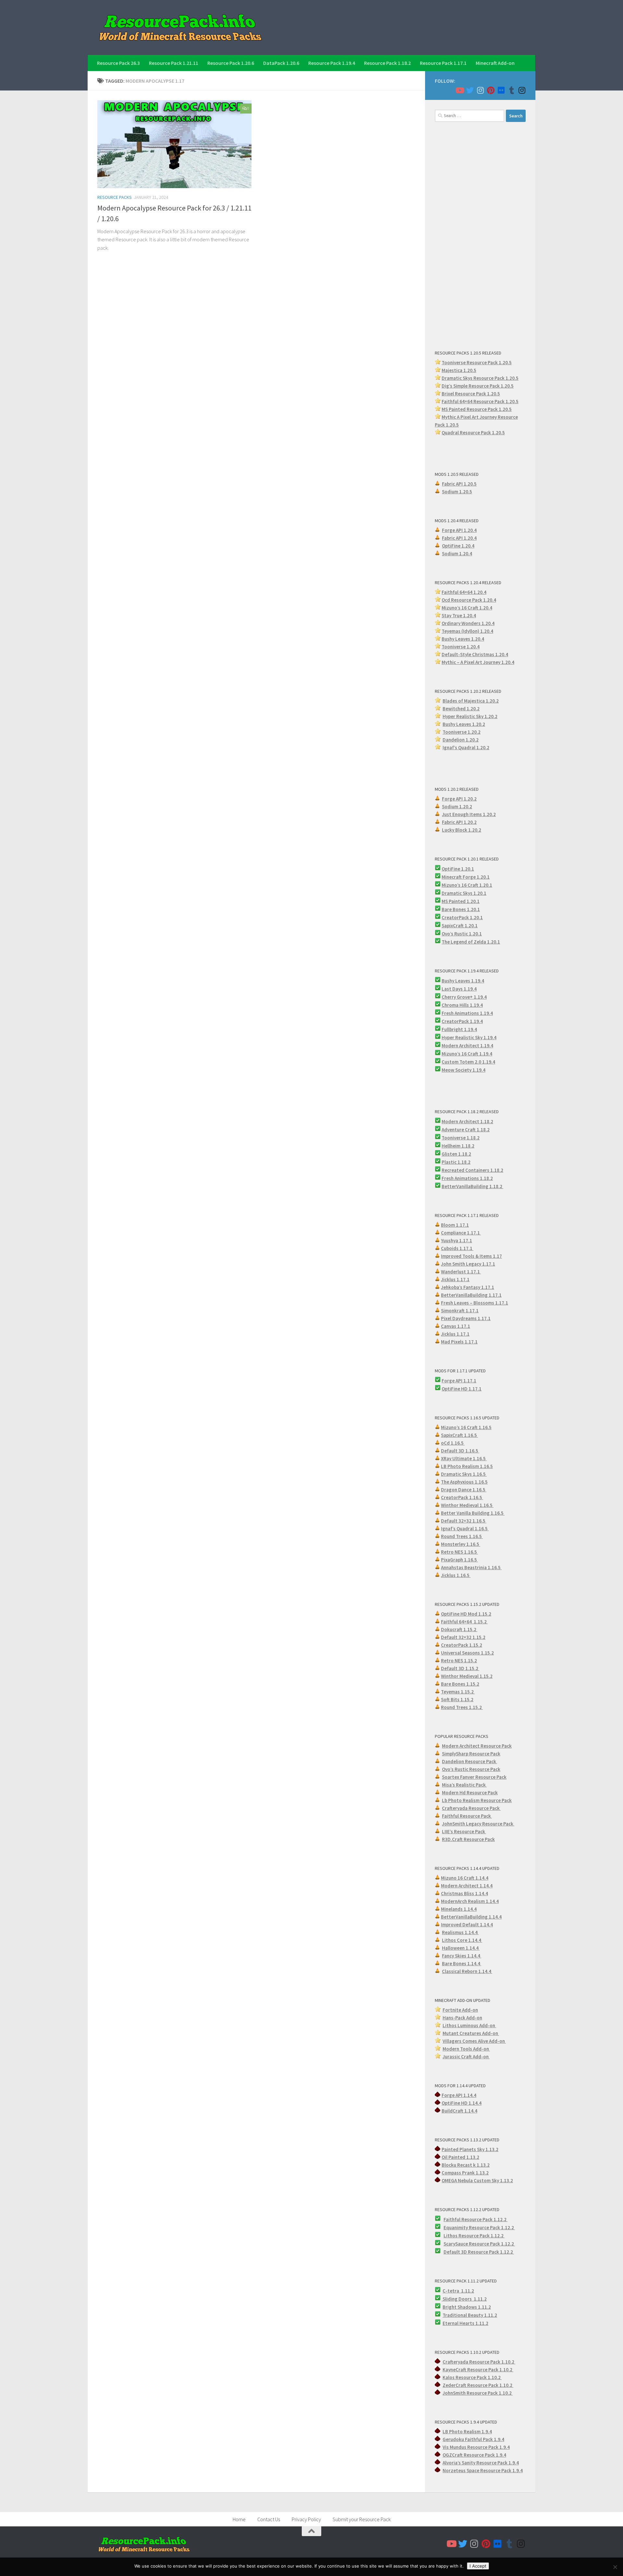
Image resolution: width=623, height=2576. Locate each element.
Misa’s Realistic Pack (464, 1785)
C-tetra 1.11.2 (458, 2291)
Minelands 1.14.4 (459, 1909)
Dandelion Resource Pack (470, 1761)
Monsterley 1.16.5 (461, 1544)
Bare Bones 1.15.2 (460, 1684)
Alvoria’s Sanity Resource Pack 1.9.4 (481, 2463)
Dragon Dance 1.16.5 (464, 1490)
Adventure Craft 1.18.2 (466, 1130)
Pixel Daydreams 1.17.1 (466, 1318)
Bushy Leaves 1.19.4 (463, 981)
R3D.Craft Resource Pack (468, 1839)
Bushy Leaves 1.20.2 (464, 724)
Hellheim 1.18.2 (458, 1146)
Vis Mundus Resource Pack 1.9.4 (476, 2447)
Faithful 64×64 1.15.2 (464, 1622)
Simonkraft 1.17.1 (460, 1311)
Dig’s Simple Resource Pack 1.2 (474, 386)
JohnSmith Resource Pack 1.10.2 (478, 2393)
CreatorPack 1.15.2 (462, 1645)
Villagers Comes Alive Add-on (474, 2041)
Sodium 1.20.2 (457, 807)
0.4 (491, 623)
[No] (615, 2567)
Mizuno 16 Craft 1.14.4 (465, 1878)
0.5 (510, 386)
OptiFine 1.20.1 (458, 869)
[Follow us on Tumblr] (511, 90)
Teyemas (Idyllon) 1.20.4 (467, 631)
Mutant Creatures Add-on (471, 2033)
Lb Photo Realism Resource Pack (477, 1800)
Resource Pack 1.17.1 (443, 63)
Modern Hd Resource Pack (470, 1793)
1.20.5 (505, 409)
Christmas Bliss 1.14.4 (464, 1893)
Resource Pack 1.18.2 (387, 63)
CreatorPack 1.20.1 (462, 917)
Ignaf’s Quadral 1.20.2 (466, 747)
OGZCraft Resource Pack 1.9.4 (474, 2455)
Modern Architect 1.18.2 (467, 1121)
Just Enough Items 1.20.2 (469, 814)
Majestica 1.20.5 (459, 370)
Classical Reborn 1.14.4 (467, 1971)
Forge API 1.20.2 (459, 799)
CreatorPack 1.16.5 (462, 1497)
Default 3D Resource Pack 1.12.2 (479, 2252)
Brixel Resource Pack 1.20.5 (471, 394)
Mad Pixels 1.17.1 (459, 1342)
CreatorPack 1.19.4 (462, 1021)
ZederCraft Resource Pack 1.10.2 (478, 2385)
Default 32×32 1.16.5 (464, 1521)
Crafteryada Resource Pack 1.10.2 (479, 2362)
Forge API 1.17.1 (459, 1381)
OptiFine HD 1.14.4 (462, 2103)
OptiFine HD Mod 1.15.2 (466, 1614)
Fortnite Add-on (460, 2010)
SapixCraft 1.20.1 (460, 926)
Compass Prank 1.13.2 (465, 2173)
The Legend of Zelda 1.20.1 (471, 942)
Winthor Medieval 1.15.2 (467, 1676)
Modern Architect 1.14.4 (467, 1886)
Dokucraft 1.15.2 (459, 1629)
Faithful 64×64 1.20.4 (464, 592)
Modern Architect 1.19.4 (467, 1046)
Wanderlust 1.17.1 (461, 1272)
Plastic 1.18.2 (456, 1162)
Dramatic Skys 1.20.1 (464, 893)
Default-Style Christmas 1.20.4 (475, 654)
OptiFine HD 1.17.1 (462, 1389)
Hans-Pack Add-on (462, 2018)
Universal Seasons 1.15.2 (467, 1653)
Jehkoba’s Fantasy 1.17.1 (468, 1287)
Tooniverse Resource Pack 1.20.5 (477, 362)
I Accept (478, 2566)
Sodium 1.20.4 (457, 554)
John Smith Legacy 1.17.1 (468, 1264)
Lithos (451, 2236)
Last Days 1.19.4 (459, 989)
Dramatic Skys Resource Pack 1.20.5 (480, 378)
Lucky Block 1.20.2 (462, 830)
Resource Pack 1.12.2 (492, 2227)
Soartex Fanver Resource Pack (474, 1777)
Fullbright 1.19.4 (459, 1029)
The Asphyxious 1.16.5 (464, 1482)
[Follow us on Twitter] (470, 90)
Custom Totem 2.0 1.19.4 (468, 1062)
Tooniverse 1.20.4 (461, 647)
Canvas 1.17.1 (456, 1326)
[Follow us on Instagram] (480, 90)
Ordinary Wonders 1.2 (465, 623)
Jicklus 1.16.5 (456, 1575)
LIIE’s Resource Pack (464, 1831)
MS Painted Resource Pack (470, 409)
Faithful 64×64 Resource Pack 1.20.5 (480, 401)
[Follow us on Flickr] (501, 90)
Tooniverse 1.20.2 (462, 732)
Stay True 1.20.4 (459, 615)
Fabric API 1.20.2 (459, 822)
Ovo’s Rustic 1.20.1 (462, 934)
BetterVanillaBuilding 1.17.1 (471, 1295)
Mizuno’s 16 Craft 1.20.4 (467, 608)
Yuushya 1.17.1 (457, 1240)
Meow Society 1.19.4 (464, 1070)
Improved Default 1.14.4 (467, 1925)
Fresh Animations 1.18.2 (467, 1178)
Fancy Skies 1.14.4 (462, 1956)
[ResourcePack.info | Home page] (180, 27)
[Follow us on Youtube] (459, 90)
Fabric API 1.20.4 (459, 538)
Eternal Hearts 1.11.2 (465, 2323)
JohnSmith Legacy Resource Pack (478, 1824)
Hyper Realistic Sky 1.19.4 (469, 1037)
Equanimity (456, 2227)
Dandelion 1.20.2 (461, 740)
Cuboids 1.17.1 (457, 1248)
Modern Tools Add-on (466, 2049)
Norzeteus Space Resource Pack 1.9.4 (483, 2470)
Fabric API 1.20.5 (459, 484)
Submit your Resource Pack (362, 2519)
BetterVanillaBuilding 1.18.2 (472, 1186)
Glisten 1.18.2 (456, 1154)
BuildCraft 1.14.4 (459, 2111)
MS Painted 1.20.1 (461, 901)
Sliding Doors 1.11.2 (464, 2299)
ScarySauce (456, 2244)
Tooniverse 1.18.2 (461, 1138)
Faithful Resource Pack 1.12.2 (476, 2219)
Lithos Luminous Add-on (469, 2025)
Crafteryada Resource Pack (471, 1808)
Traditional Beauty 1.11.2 (470, 2315)
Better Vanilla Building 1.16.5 (473, 1513)
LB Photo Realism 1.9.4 (467, 2432)
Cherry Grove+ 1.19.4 (464, 997)
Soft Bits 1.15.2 (457, 1699)
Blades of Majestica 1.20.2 (471, 701)
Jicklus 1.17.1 (455, 1279)
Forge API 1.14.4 (459, 2095)
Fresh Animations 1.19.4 (467, 1013)
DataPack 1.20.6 (281, 63)
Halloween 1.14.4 (461, 1948)
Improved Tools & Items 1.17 (471, 1256)
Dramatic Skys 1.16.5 (464, 1474)
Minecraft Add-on (495, 63)
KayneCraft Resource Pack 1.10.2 (478, 2370)
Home (239, 2519)
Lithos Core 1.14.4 (462, 1940)
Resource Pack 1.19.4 (332, 63)
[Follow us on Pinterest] (491, 90)
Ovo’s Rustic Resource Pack (471, 1769)
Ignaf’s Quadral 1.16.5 (465, 1529)
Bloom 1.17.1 (455, 1225)
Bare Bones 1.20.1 (461, 909)
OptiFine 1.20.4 (458, 546)
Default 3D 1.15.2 (460, 1668)
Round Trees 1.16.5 (462, 1536)
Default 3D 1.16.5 (460, 1451)
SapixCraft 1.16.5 (459, 1435)
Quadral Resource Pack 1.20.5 (473, 433)
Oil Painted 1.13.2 (460, 2157)
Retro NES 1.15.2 (459, 1661)
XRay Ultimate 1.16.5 (464, 1458)
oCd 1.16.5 (453, 1443)
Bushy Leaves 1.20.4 (463, 639)
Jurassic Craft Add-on (466, 2057)
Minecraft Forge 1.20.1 (466, 877)
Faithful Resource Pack (467, 1816)
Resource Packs (115, 197)
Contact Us (269, 2519)
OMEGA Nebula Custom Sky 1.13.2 (477, 2180)
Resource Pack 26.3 (118, 63)
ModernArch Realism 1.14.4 (470, 1901)
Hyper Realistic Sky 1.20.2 (470, 716)
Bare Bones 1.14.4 (462, 1963)
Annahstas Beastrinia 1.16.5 (471, 1567)
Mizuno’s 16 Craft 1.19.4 (467, 1054)
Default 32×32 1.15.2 (463, 1637)
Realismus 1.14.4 (460, 1932)
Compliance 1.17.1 (461, 1233)
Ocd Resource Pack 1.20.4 (469, 600)
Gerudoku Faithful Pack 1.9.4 (473, 2439)
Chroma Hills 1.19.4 (462, 1005)
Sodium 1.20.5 (457, 492)
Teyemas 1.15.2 (458, 1692)
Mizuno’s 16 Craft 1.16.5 (466, 1427)
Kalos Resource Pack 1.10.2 (472, 2377)
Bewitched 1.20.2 (461, 709)
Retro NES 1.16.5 (459, 1552)
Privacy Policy (306, 2519)
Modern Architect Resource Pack (477, 1746)
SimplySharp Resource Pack (471, 1754)
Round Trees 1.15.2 (462, 1707)
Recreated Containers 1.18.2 (472, 1170)
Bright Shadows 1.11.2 (467, 2307)
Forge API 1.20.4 (459, 530)
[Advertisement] (480, 235)
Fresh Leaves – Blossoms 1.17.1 (475, 1303)
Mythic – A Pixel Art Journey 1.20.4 (478, 662)
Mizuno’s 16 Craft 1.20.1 (467, 885)
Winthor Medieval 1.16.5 (467, 1505)
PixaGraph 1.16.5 (459, 1560)
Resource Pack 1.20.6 (231, 63)
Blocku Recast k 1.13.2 (466, 2165)
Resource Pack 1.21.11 (174, 63)
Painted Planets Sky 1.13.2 (470, 2149)
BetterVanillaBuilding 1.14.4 (471, 1917)
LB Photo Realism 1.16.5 (467, 1466)
